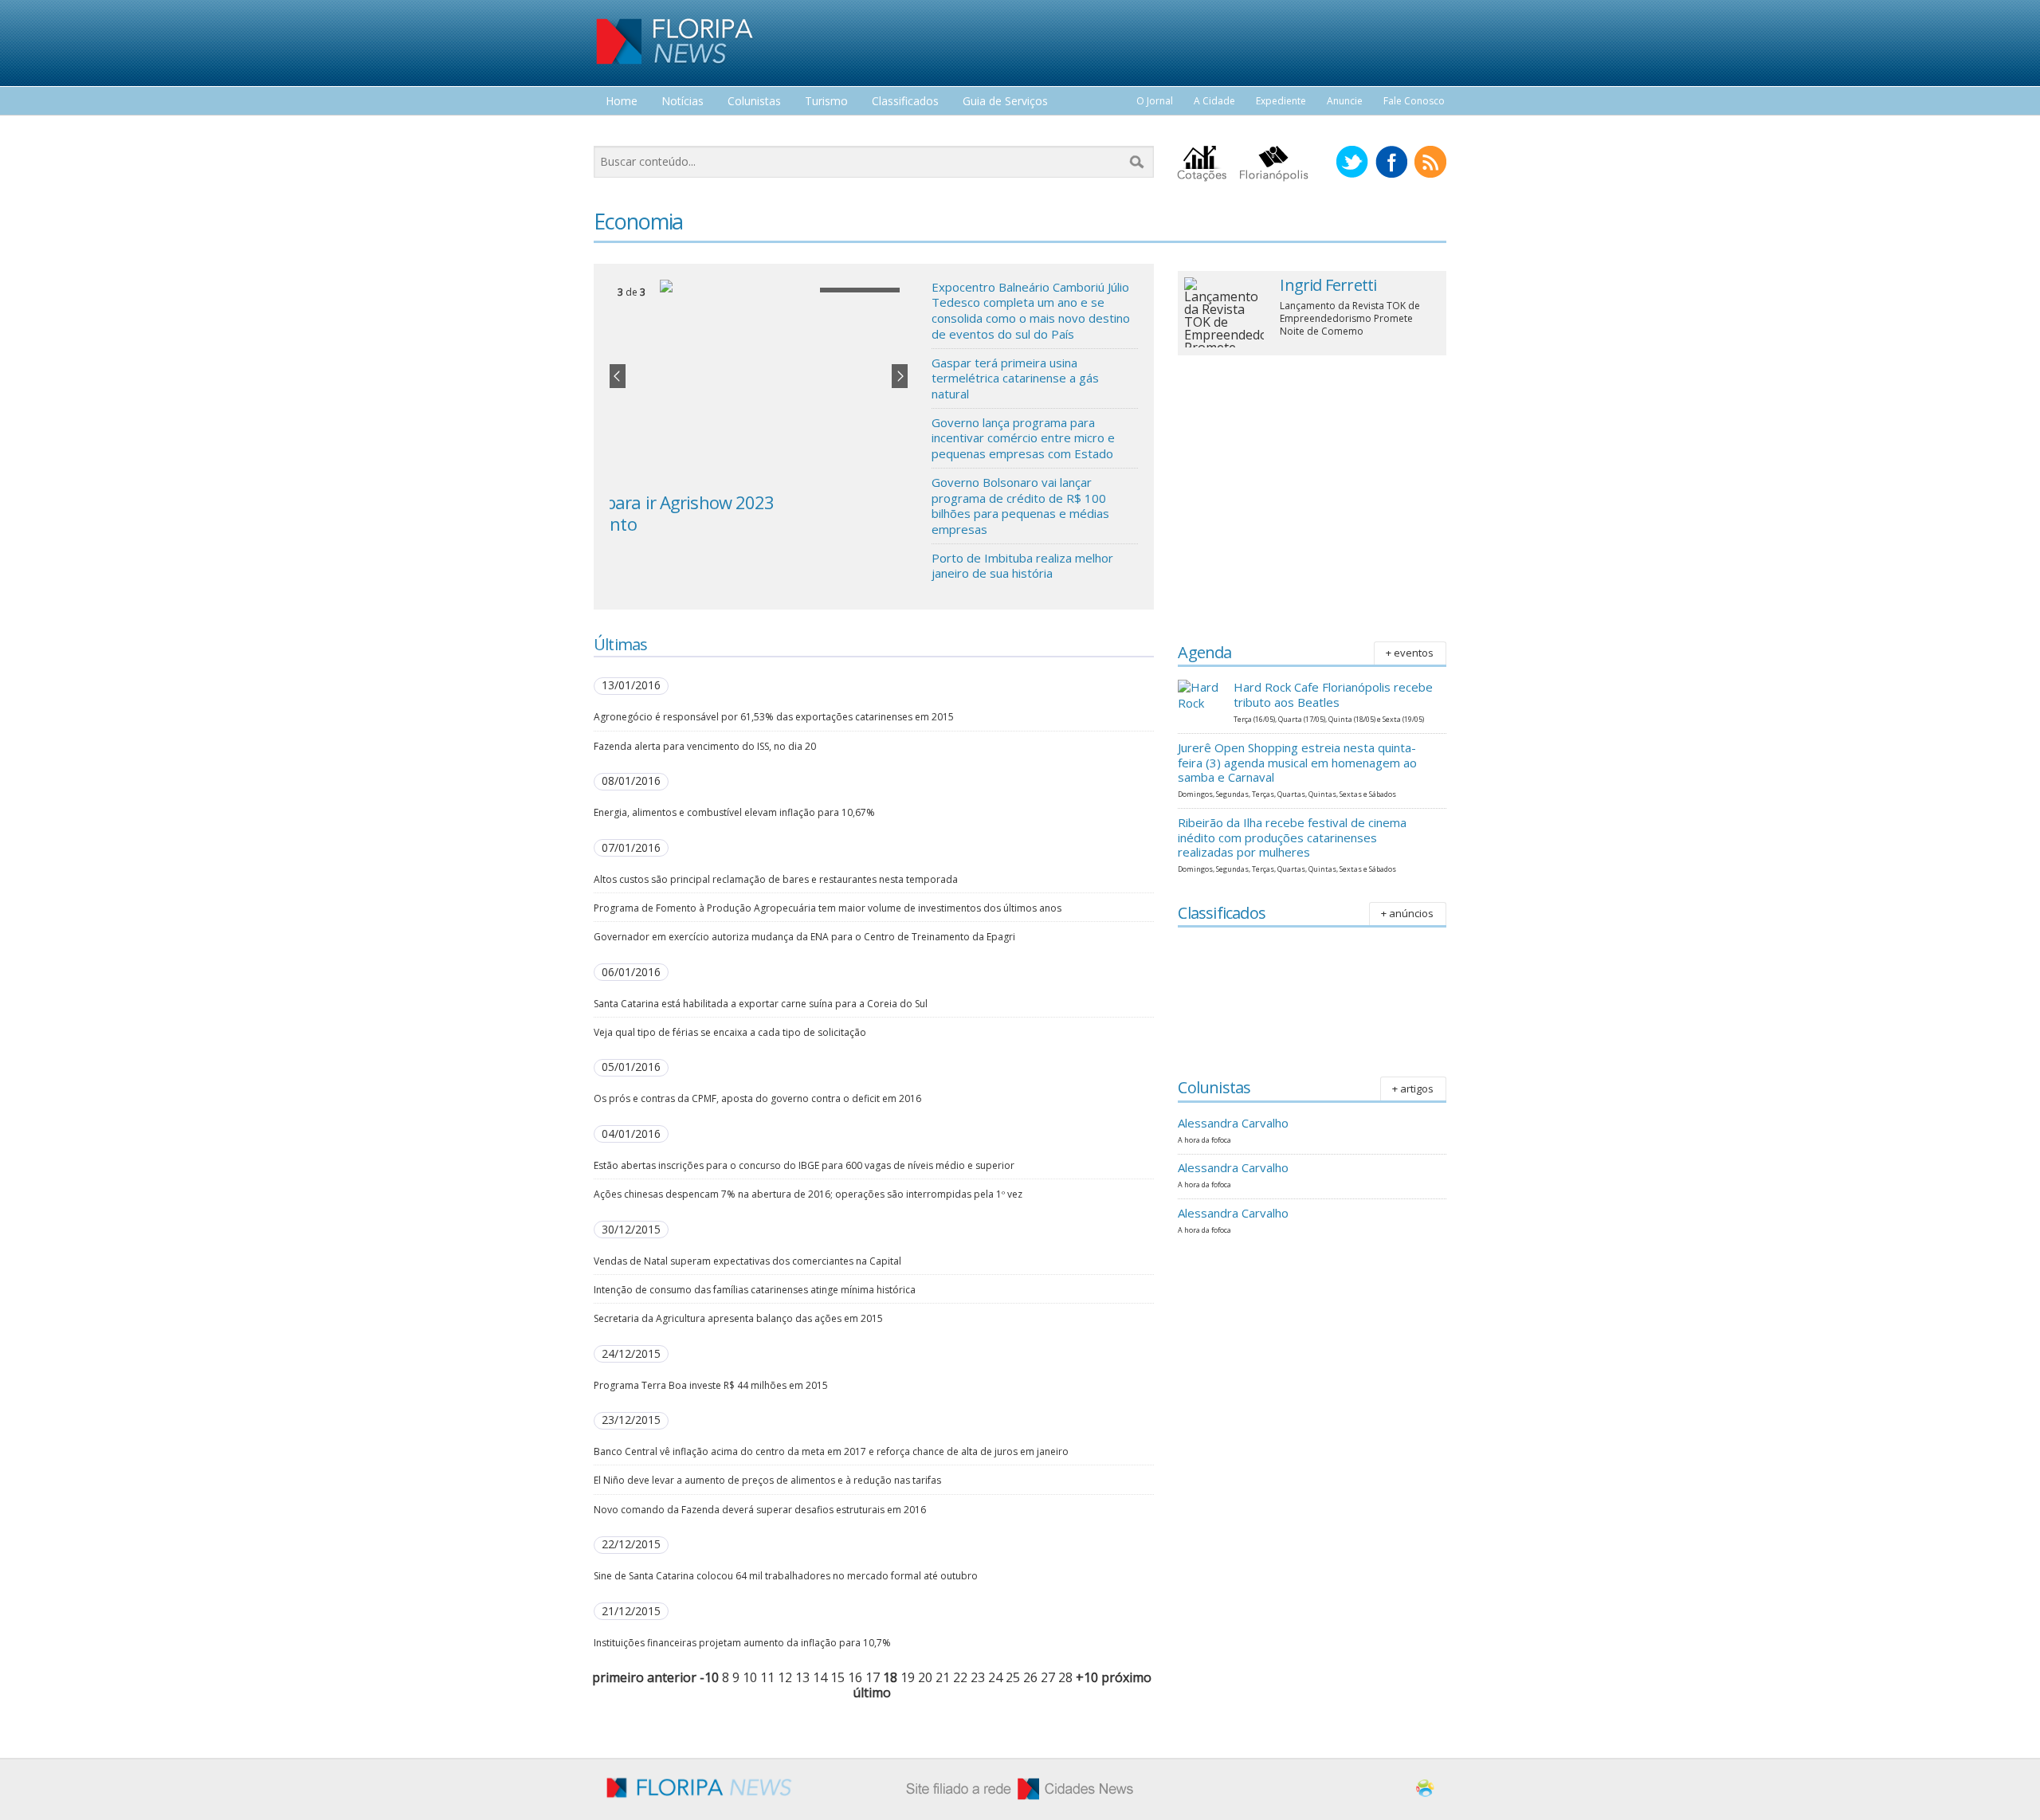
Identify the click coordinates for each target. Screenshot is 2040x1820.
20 (925, 1677)
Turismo (826, 102)
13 (802, 1677)
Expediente (1281, 101)
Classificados (905, 102)
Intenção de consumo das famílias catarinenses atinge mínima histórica (755, 1290)
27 (1048, 1677)
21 (943, 1677)
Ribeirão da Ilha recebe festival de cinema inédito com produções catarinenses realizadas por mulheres (1292, 837)
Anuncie (1345, 101)
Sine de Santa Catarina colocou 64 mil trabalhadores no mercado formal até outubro (786, 1576)
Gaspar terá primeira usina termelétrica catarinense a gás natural (1015, 378)
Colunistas (754, 102)
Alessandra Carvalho (1233, 1123)
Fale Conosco (1414, 101)
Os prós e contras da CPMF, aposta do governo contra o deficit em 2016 (757, 1098)
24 (995, 1677)
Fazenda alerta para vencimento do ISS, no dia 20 (705, 746)
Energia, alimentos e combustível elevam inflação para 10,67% (734, 812)
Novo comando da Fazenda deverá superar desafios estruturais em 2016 (760, 1510)
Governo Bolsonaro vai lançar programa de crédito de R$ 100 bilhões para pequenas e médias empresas (1020, 506)
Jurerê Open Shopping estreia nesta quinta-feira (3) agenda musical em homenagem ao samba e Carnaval (1297, 763)
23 (978, 1677)
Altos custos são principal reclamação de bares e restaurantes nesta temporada (776, 879)
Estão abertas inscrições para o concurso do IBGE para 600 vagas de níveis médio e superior (804, 1165)
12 (785, 1677)
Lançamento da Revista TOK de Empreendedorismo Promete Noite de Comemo (1350, 318)
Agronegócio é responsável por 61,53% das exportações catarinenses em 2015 (774, 717)
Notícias (683, 102)
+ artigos (1413, 1088)
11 (767, 1677)
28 (1065, 1677)
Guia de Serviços (1005, 102)
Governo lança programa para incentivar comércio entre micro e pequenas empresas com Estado (1023, 438)
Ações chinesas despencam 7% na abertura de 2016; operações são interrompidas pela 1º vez (808, 1194)
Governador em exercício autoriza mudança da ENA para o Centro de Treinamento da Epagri (804, 937)
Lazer (620, 131)
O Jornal (1155, 101)
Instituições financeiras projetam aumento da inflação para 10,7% (742, 1643)
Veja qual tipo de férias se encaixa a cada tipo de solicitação (730, 1032)
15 (838, 1677)
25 (1013, 1677)
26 (1030, 1677)
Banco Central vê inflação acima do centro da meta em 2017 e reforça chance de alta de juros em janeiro (831, 1451)
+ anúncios (1407, 913)
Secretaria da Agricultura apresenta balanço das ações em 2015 (738, 1318)
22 (960, 1677)
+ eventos (1410, 653)
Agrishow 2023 (667, 502)
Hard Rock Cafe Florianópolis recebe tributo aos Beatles (1333, 694)
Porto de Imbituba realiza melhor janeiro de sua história (1022, 566)
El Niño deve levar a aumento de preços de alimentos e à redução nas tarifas (767, 1480)
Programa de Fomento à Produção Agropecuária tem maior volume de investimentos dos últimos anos (828, 908)
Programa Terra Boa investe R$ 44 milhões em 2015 (711, 1385)
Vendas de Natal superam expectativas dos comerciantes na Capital (747, 1261)
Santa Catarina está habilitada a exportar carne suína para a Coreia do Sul (761, 1004)
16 (855, 1677)
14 (820, 1677)
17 (873, 1677)
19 (908, 1677)
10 (750, 1677)
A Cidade (1214, 101)
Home (622, 102)
